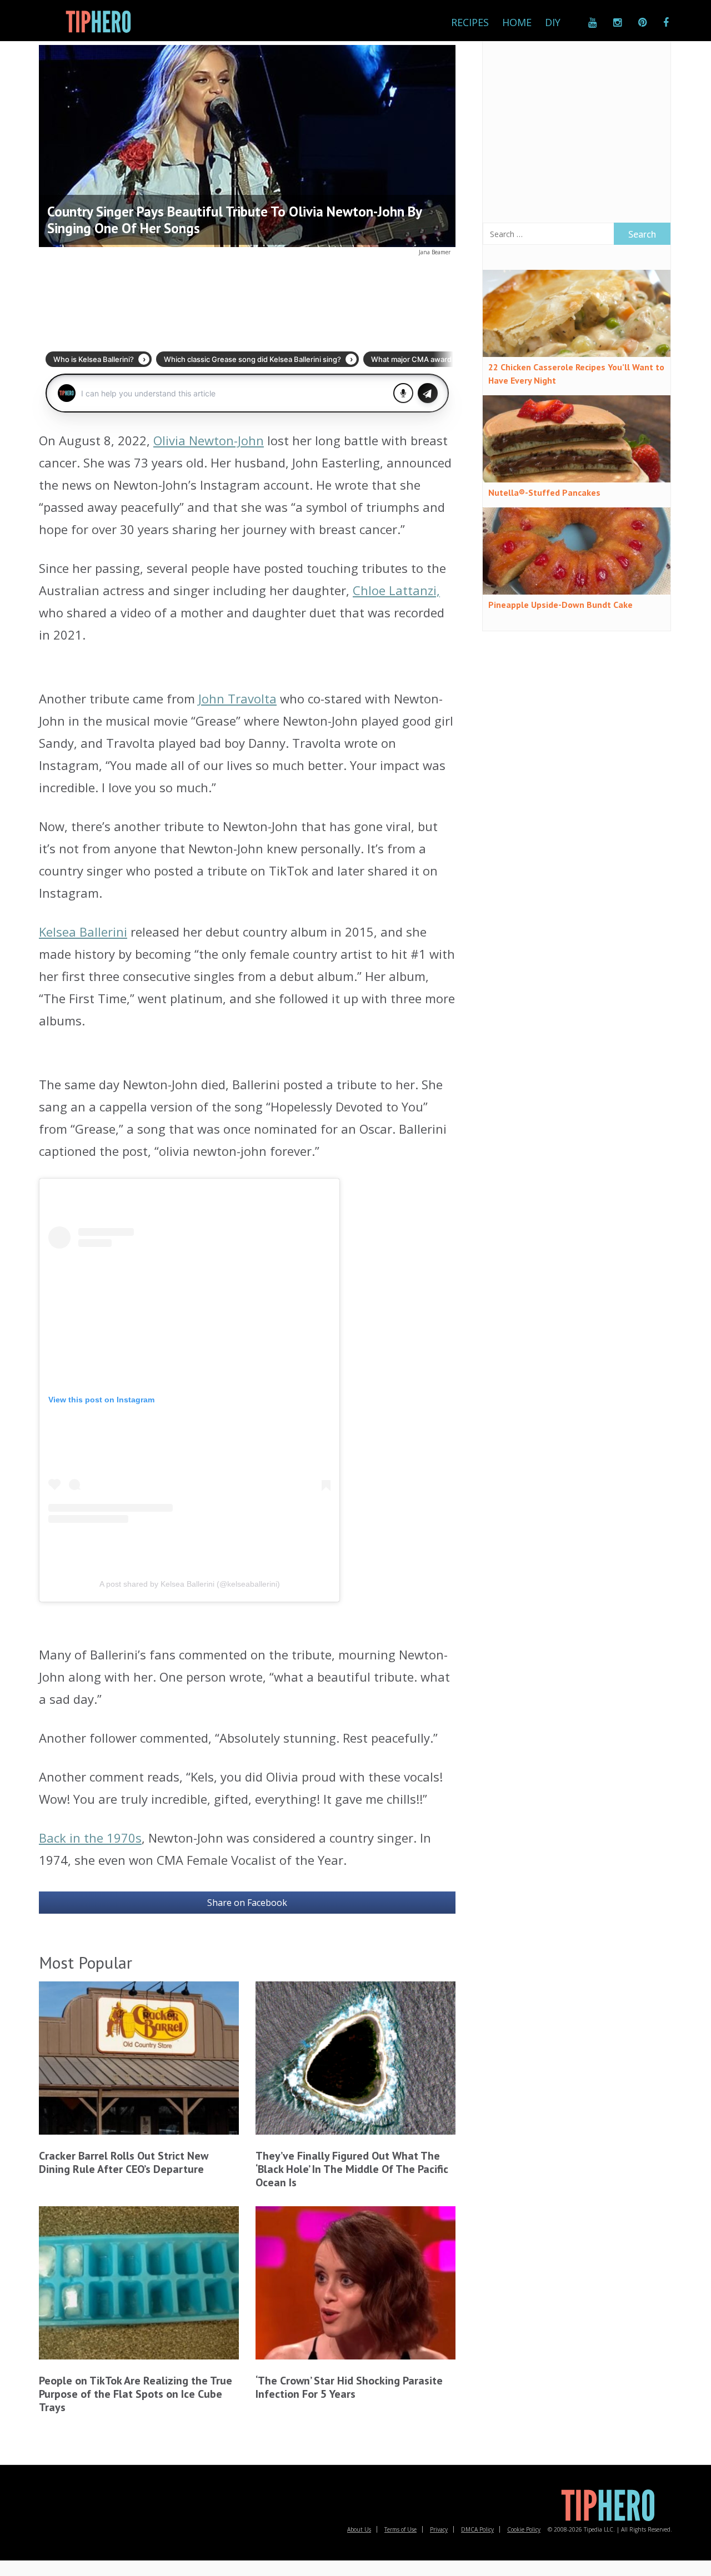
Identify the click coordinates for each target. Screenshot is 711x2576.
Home (517, 22)
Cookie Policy (524, 2529)
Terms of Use (400, 2529)
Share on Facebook (247, 1903)
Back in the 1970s (90, 1838)
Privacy (439, 2529)
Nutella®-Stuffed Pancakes (544, 492)
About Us (359, 2529)
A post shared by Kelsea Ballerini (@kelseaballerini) (190, 1584)
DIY (553, 22)
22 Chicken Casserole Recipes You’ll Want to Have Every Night (576, 374)
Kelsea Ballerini (83, 932)
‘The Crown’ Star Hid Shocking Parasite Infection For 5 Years (349, 2387)
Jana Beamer (435, 252)
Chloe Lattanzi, (396, 590)
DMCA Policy (477, 2529)
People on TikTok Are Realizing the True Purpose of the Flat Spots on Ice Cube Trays (136, 2394)
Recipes (470, 22)
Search (642, 234)
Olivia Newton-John (209, 440)
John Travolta (237, 698)
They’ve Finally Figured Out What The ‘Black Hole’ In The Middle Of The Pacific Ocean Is (352, 2169)
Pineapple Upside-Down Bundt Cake (560, 605)
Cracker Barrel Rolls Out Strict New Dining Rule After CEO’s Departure (124, 2162)
